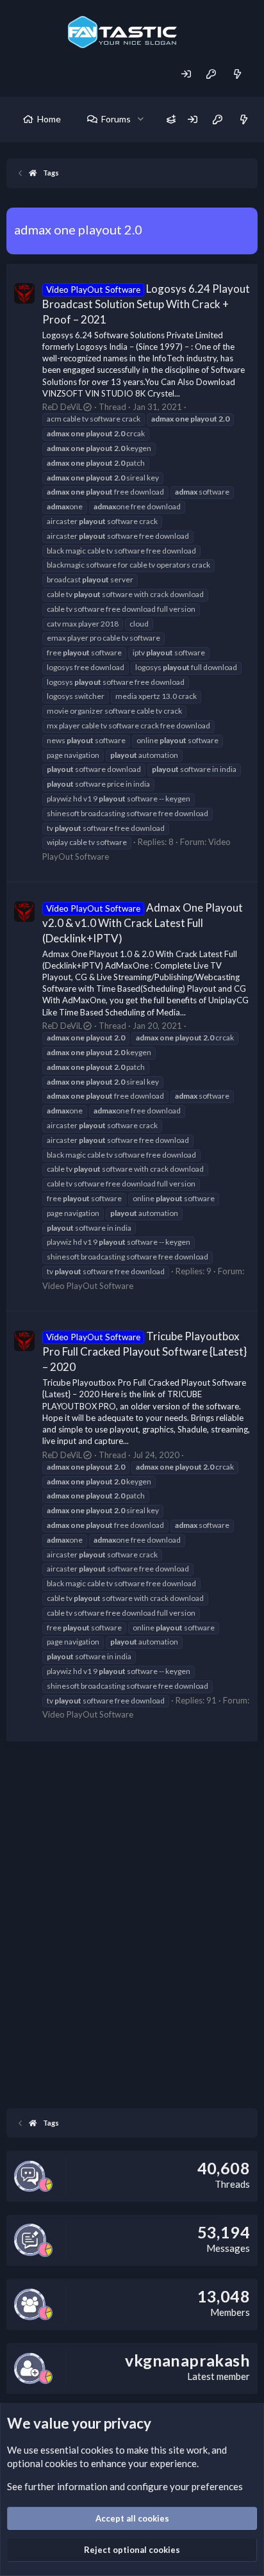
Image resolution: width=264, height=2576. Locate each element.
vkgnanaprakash (187, 2360)
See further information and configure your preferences (125, 2486)
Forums (116, 119)
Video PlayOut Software (88, 1286)
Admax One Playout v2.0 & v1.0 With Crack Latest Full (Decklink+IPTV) (143, 923)
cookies (97, 2450)
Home (49, 119)
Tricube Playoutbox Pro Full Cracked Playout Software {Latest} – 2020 (144, 1351)
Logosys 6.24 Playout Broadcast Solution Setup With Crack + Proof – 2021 (146, 304)
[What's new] (237, 74)
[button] (141, 119)
